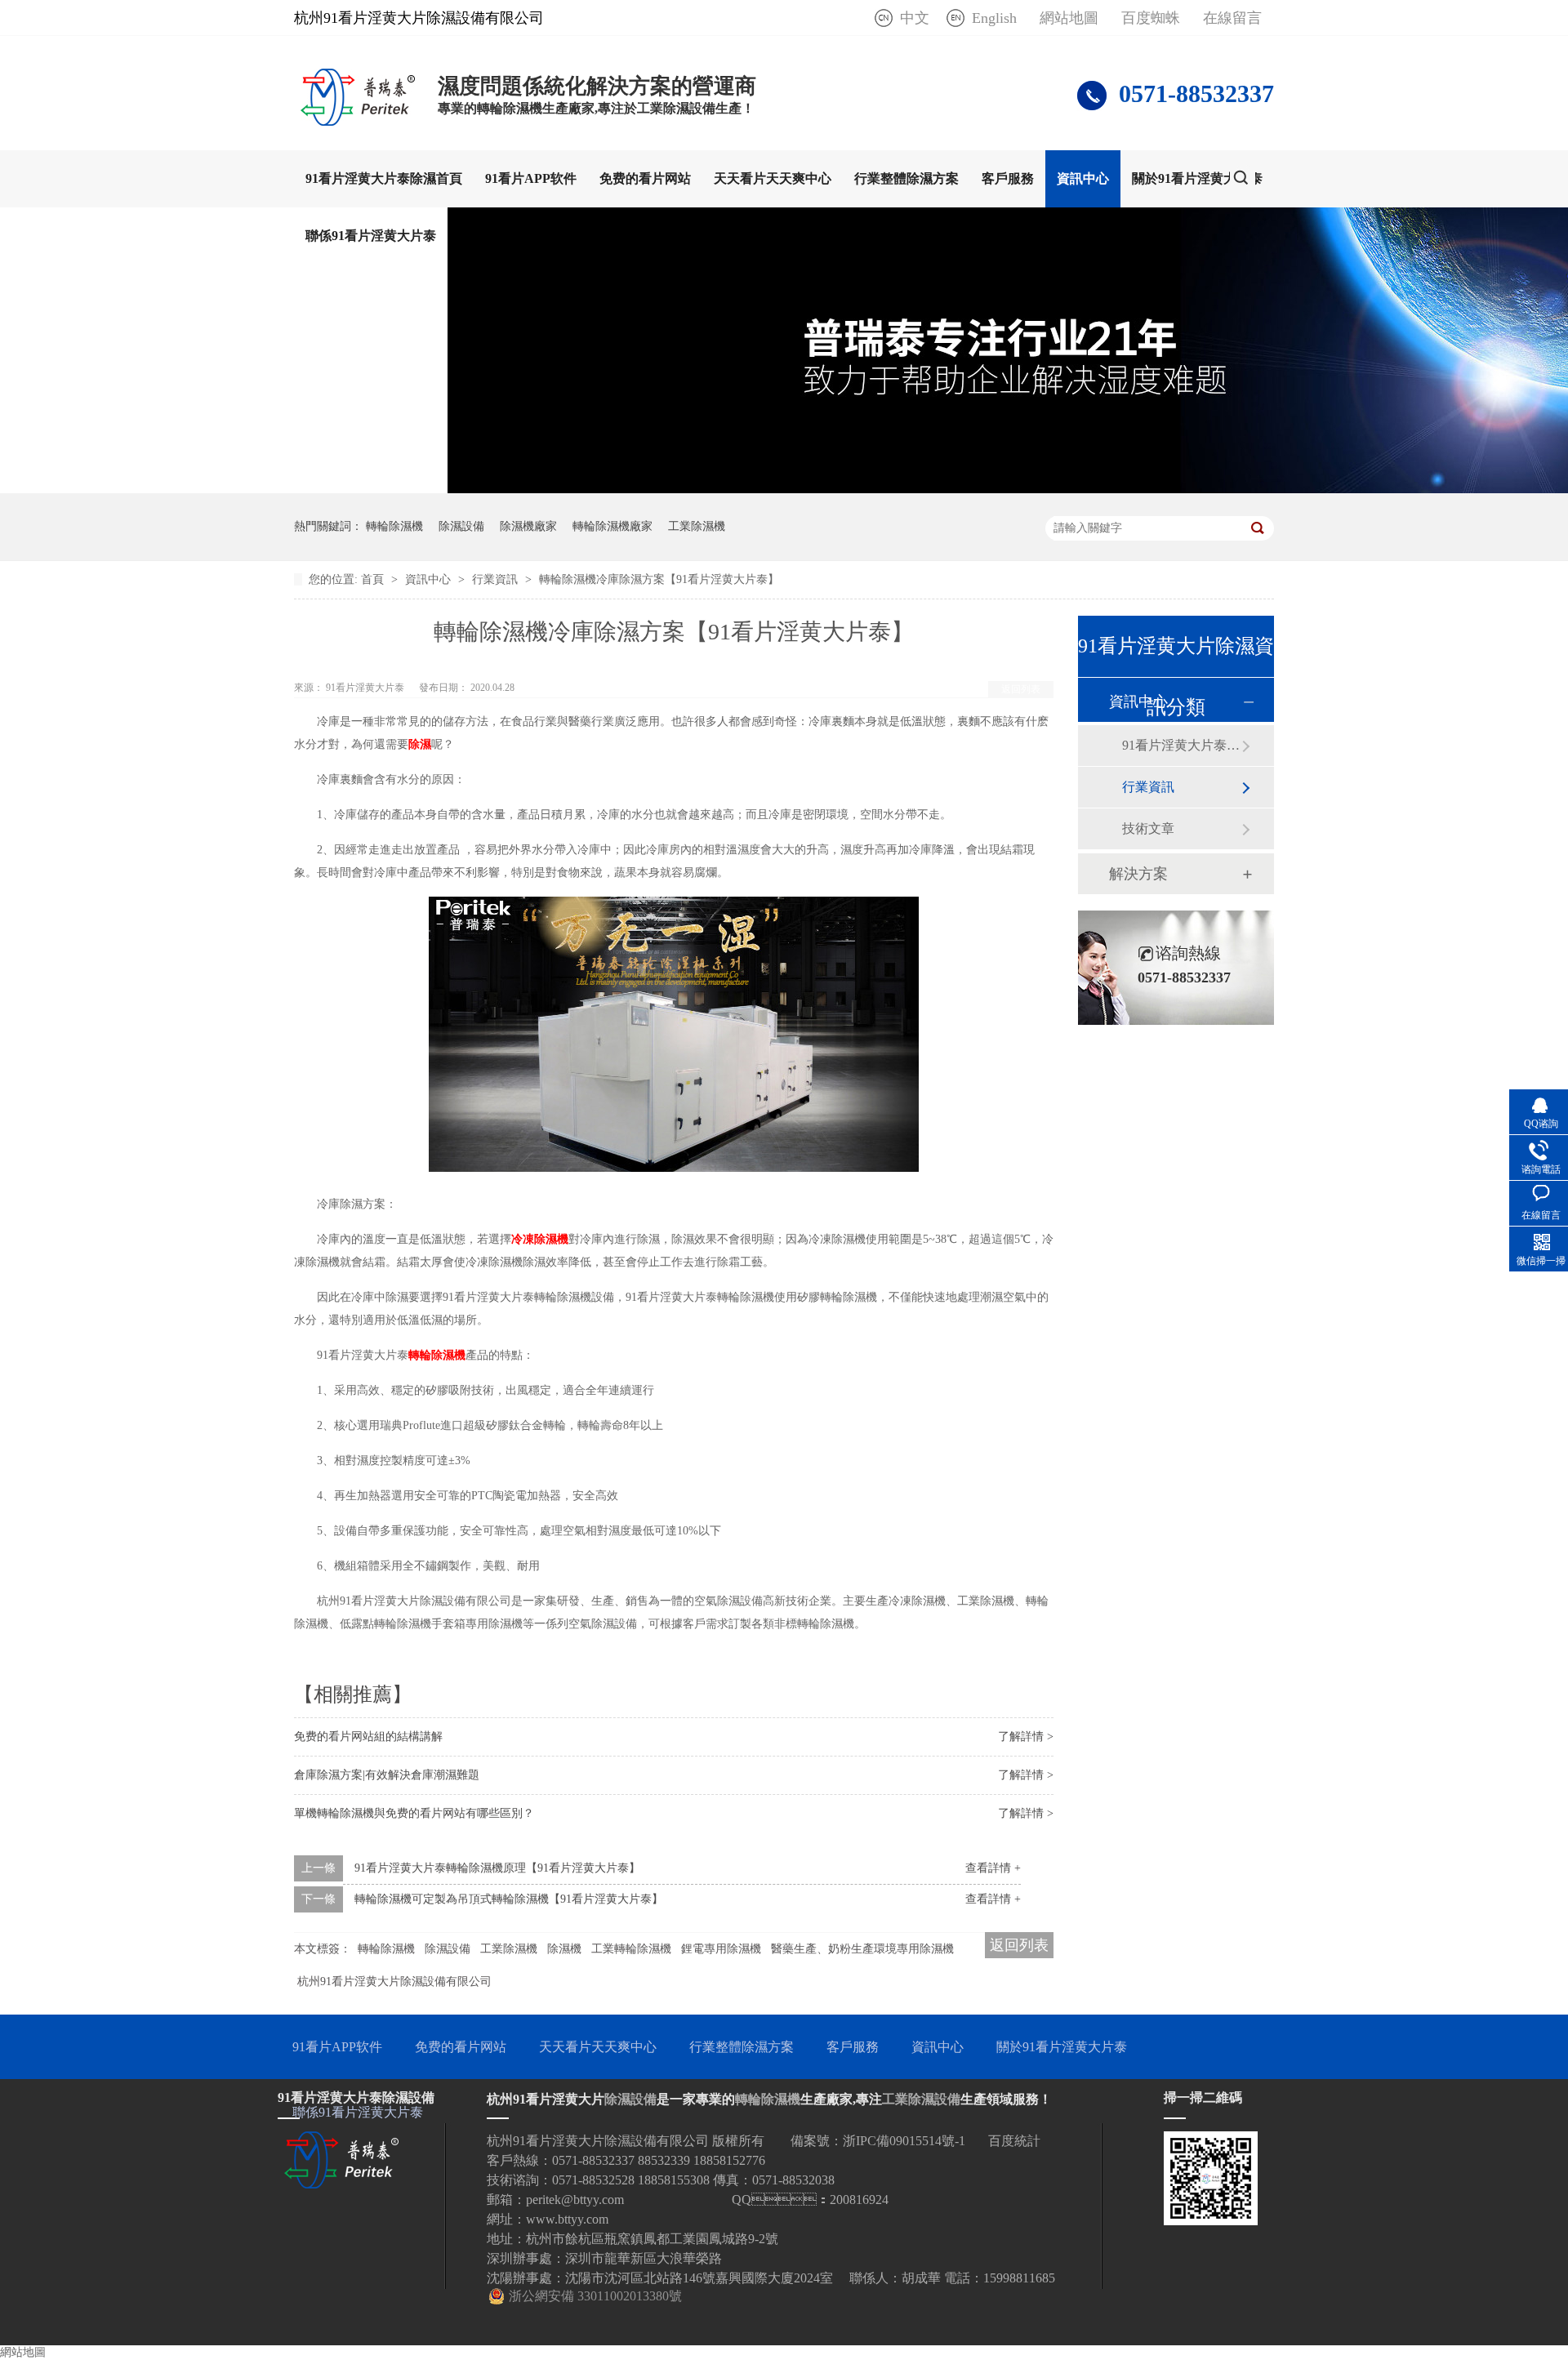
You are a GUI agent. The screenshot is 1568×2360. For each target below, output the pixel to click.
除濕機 (564, 1949)
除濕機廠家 (528, 526)
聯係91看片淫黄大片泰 (371, 236)
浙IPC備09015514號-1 (904, 2141)
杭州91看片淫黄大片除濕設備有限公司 (394, 1982)
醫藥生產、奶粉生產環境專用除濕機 (862, 1949)
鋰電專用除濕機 (721, 1949)
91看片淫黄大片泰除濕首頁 (384, 178)
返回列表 (1021, 689)
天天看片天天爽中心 (773, 178)
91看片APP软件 (531, 178)
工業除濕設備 (921, 2099)
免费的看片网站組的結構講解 (368, 1737)
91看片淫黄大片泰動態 (1182, 745)
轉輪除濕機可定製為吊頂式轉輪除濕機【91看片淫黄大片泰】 (509, 1899)
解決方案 (1138, 874)
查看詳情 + (993, 1868)
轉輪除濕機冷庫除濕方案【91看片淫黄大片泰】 (659, 579)
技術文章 (1148, 828)
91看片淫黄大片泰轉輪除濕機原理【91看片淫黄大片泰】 (497, 1868)
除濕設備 (461, 526)
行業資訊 (497, 579)
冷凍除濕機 (540, 1239)
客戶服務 (1008, 178)
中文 (915, 18)
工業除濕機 (697, 526)
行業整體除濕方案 (906, 178)
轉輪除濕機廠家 (612, 526)
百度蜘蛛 (1151, 18)
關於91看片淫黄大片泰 (1197, 178)
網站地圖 (1069, 18)
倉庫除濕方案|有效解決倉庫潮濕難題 (387, 1775)
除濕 (420, 744)
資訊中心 (1083, 178)
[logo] (358, 121)
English (994, 18)
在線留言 (1232, 18)
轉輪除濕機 (394, 526)
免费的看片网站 (645, 178)
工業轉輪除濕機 (631, 1949)
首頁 (374, 579)
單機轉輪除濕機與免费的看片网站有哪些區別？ (414, 1813)
